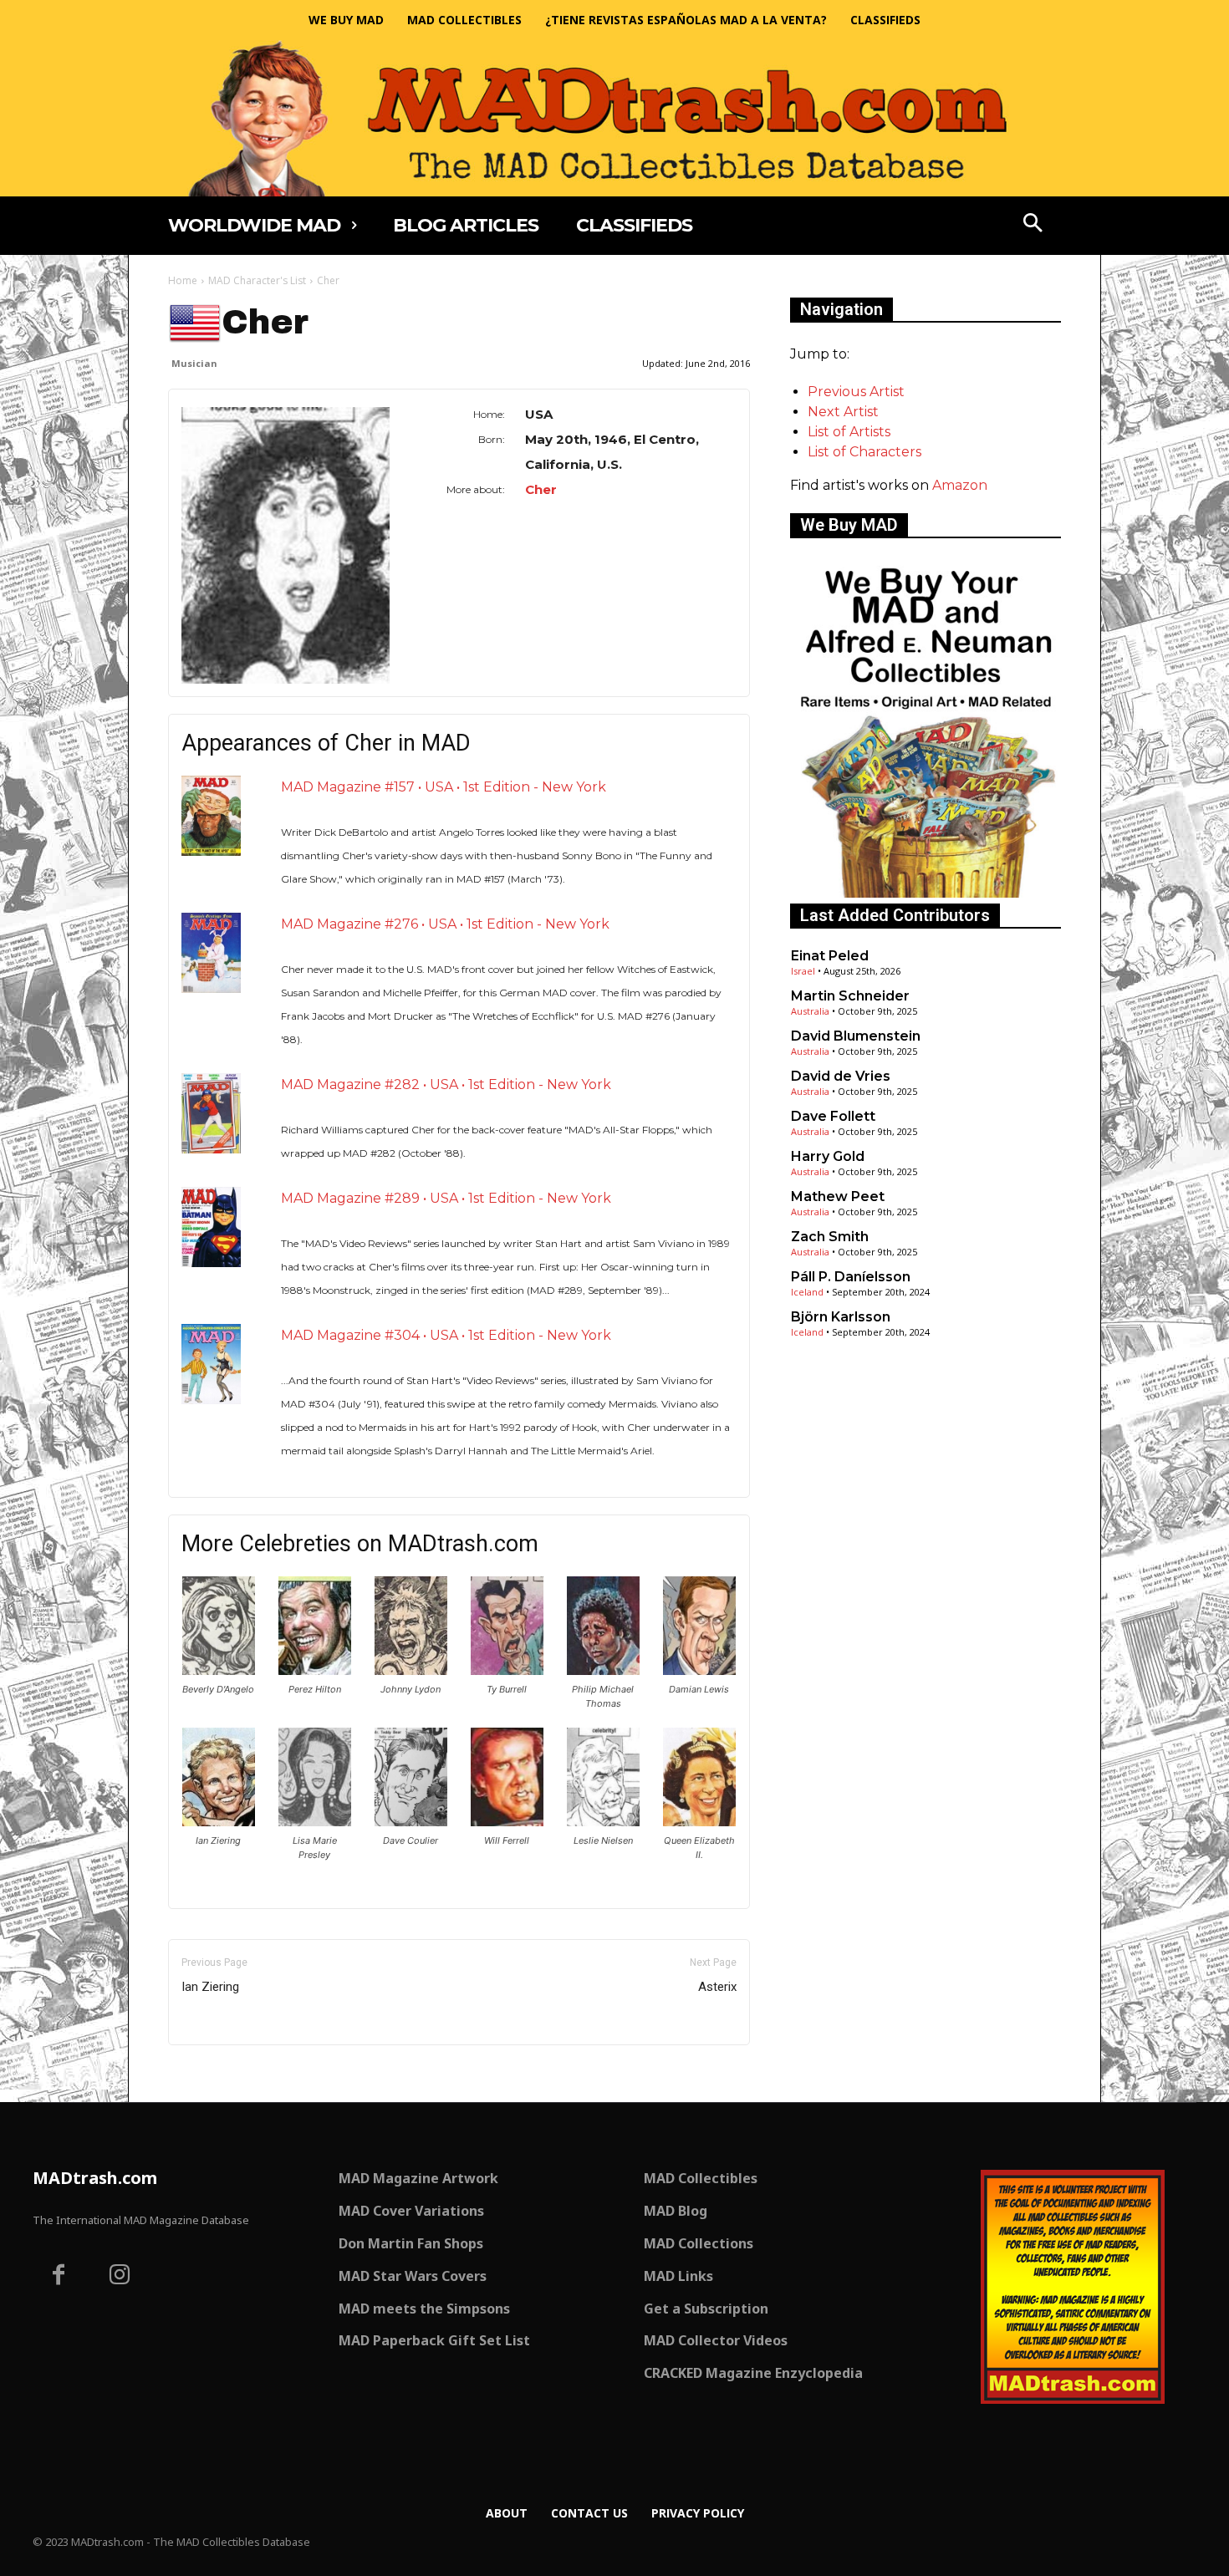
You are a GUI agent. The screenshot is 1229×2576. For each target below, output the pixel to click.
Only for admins (226, 2073)
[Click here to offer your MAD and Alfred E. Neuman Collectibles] (926, 893)
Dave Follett (833, 1116)
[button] (1033, 225)
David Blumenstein (856, 1036)
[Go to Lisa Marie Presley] (315, 1822)
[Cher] (286, 545)
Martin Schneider (850, 996)
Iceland (807, 1292)
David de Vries (841, 1076)
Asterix (717, 1987)
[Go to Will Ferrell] (507, 1822)
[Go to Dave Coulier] (411, 1822)
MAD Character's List (257, 280)
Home (183, 280)
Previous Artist (856, 392)
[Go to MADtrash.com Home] (614, 118)
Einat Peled (830, 956)
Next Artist (843, 412)
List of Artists (849, 432)
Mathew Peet (838, 1196)
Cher (541, 489)
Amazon (960, 485)
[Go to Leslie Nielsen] (603, 1822)
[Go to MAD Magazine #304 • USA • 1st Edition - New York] (211, 1364)
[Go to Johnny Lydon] (411, 1670)
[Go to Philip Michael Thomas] (603, 1670)
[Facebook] (59, 2277)
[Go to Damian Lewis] (699, 1670)
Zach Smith (830, 1237)
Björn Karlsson (841, 1317)
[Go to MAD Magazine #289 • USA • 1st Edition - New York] (211, 1227)
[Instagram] (120, 2277)
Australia (810, 1011)
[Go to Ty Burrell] (507, 1670)
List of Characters (864, 452)
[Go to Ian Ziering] (219, 1822)
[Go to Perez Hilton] (315, 1670)
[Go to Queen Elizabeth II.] (699, 1822)
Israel (803, 971)
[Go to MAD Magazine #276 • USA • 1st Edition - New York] (211, 952)
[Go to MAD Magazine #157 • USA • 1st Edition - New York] (211, 815)
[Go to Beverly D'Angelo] (219, 1670)
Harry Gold (828, 1156)
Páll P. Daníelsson (851, 1277)
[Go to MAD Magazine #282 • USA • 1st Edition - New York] (211, 1113)
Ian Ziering (210, 1987)
